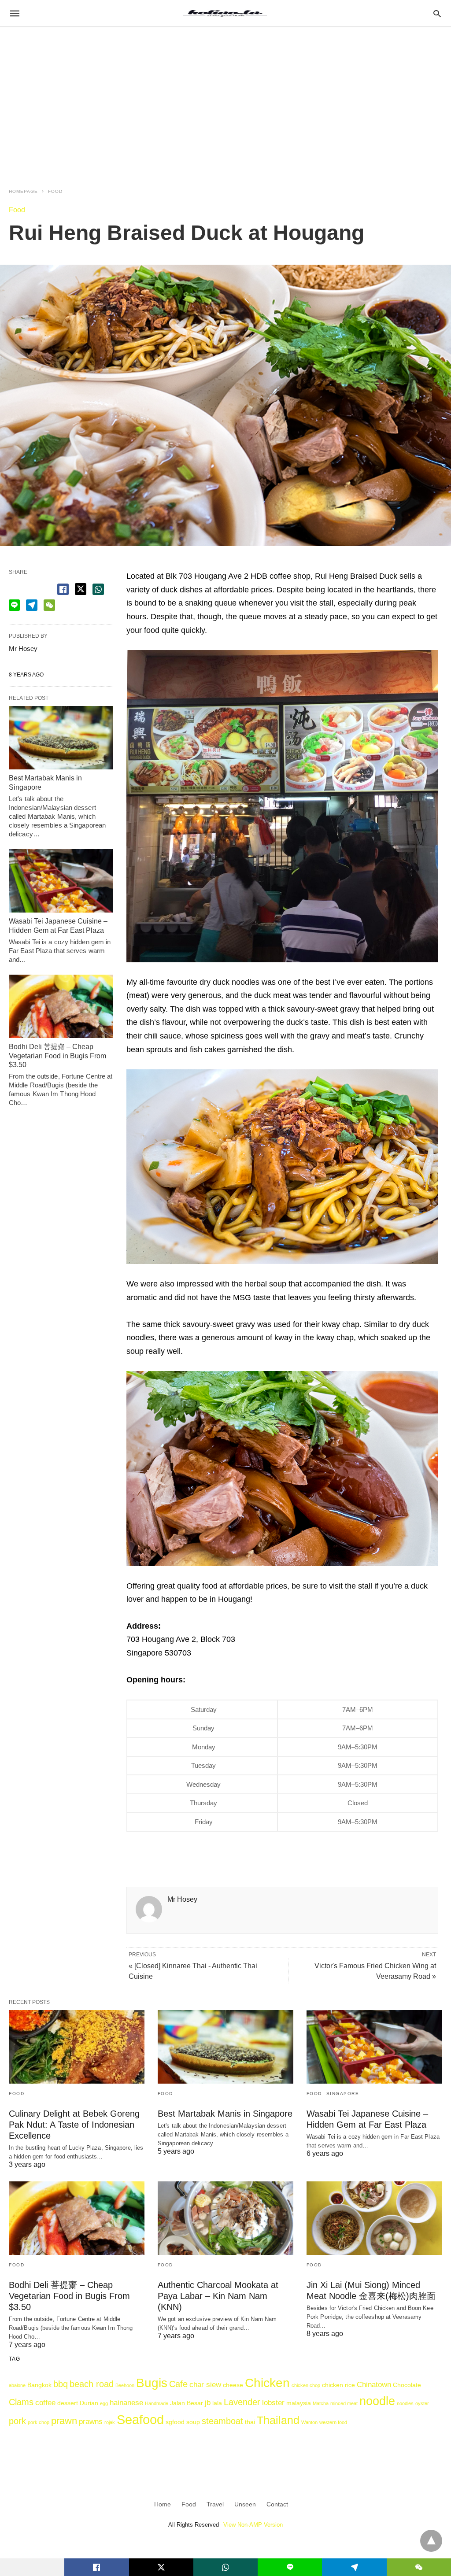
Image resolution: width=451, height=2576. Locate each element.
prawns (91, 2421)
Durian (89, 2403)
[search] (437, 13)
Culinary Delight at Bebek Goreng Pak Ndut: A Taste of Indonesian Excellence (74, 2125)
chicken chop (306, 2385)
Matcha (321, 2403)
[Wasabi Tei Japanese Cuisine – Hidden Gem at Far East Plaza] (61, 881)
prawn (64, 2421)
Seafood (140, 2419)
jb (208, 2402)
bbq (61, 2384)
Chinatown (374, 2384)
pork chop (39, 2422)
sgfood (175, 2422)
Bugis (152, 2383)
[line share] (14, 605)
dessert (68, 2403)
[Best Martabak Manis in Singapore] (61, 738)
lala (217, 2403)
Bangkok (39, 2385)
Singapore (343, 2094)
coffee (45, 2402)
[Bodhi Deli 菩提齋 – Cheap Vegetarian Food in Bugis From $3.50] (61, 1006)
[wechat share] (49, 605)
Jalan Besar (187, 2403)
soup (193, 2422)
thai (250, 2422)
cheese (233, 2385)
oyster (422, 2403)
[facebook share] (63, 589)
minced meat (344, 2403)
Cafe (178, 2384)
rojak (110, 2422)
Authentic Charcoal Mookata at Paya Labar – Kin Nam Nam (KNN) (218, 2296)
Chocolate (407, 2385)
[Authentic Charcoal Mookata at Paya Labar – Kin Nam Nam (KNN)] (225, 2218)
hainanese (126, 2402)
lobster (273, 2402)
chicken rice (338, 2385)
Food (55, 191)
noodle (377, 2401)
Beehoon (125, 2385)
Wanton (309, 2422)
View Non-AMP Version (253, 2525)
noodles (405, 2403)
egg (104, 2403)
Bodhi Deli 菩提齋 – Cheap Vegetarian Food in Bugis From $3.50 (57, 1056)
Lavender (242, 2402)
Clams (21, 2402)
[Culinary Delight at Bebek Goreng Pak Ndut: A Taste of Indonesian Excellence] (77, 2047)
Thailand (278, 2420)
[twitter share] (81, 589)
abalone (17, 2385)
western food (333, 2422)
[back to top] (431, 2541)
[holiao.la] (225, 13)
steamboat (222, 2421)
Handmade (157, 2403)
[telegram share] (32, 605)
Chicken (267, 2383)
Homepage (23, 191)
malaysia (299, 2403)
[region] (225, 102)
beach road (92, 2384)
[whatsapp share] (98, 589)
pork (17, 2421)
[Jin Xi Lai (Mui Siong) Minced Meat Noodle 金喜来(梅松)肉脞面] (374, 2218)
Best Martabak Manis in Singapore (225, 2114)
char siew (205, 2384)
